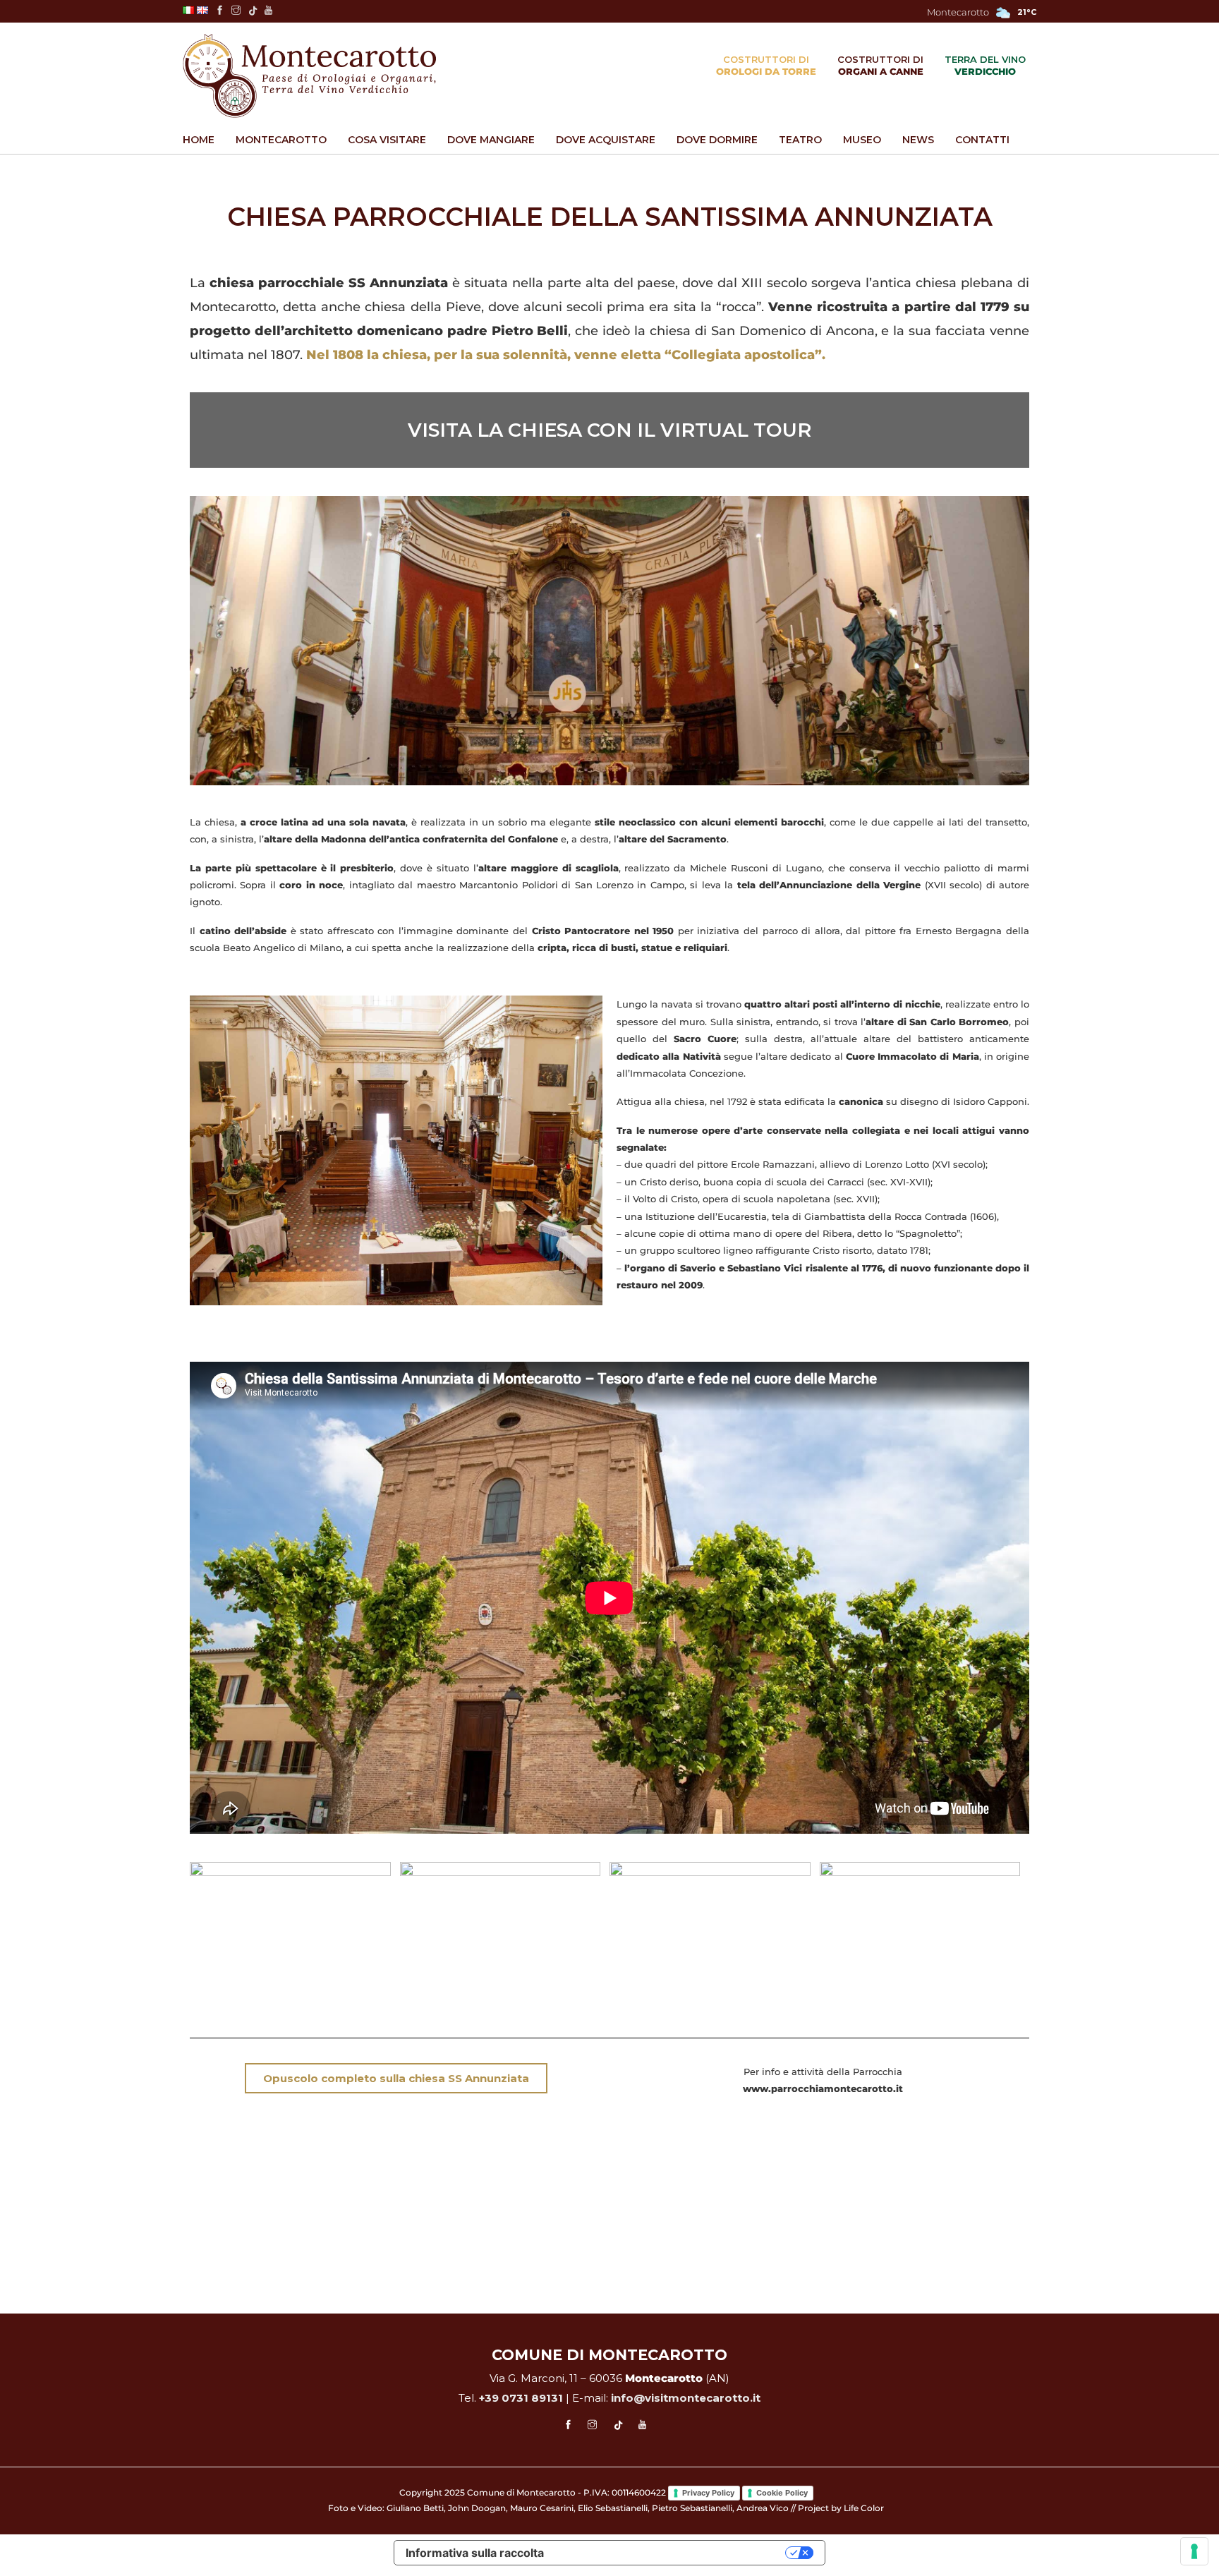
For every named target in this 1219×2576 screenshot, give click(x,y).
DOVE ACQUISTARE (606, 140)
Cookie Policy (782, 2493)
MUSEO (862, 140)
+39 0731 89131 (521, 2398)
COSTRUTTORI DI (766, 65)
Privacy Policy (708, 2493)
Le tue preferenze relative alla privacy (672, 2553)
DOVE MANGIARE (491, 140)
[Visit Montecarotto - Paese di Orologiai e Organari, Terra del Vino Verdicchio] (309, 78)
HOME (199, 140)
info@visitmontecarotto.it (686, 2398)
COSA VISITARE (387, 140)
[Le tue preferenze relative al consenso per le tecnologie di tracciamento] (1194, 2551)
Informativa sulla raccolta (475, 2553)
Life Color (864, 2508)
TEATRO (800, 140)
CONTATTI (982, 140)
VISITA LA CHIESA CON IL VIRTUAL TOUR (609, 430)
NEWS (918, 140)
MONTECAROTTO (281, 140)
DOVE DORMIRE (717, 140)
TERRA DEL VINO (985, 65)
